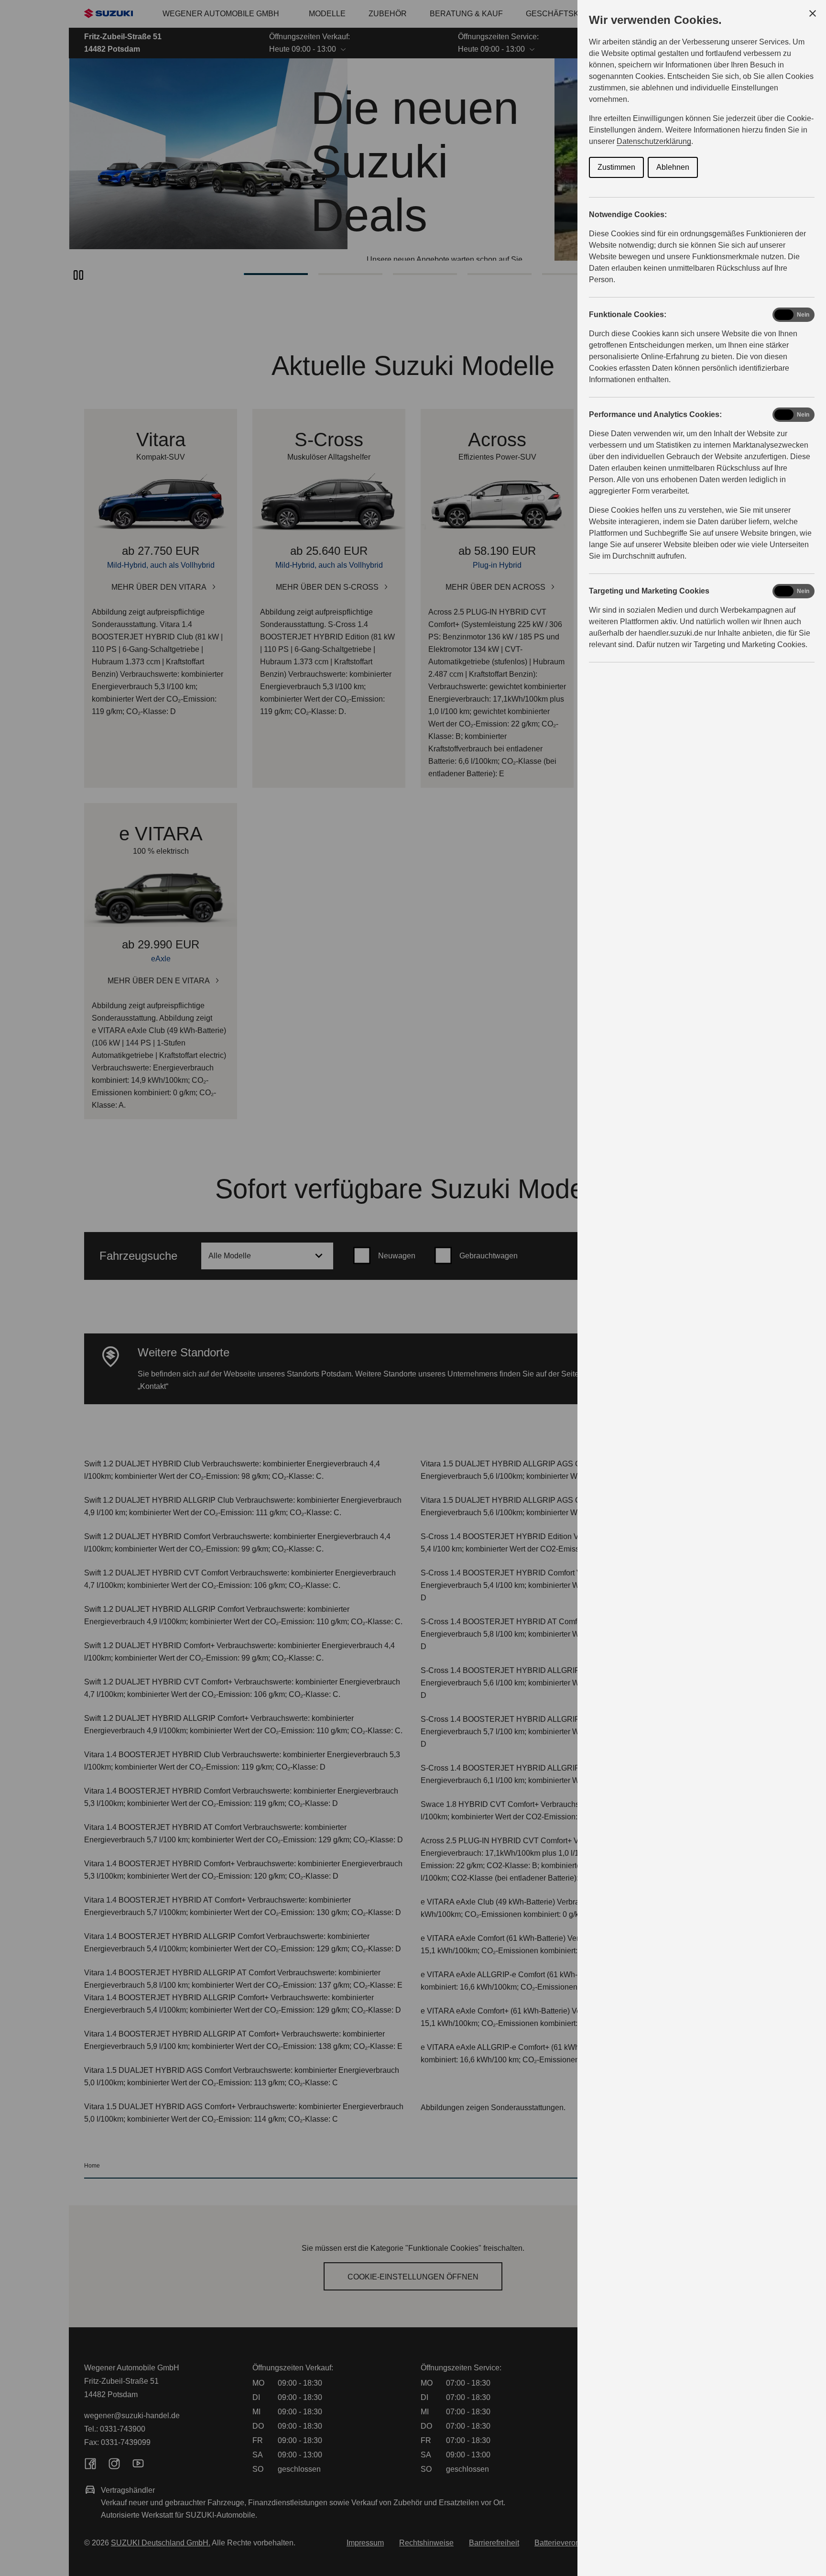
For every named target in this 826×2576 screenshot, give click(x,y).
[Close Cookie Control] (813, 13)
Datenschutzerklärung (654, 141)
